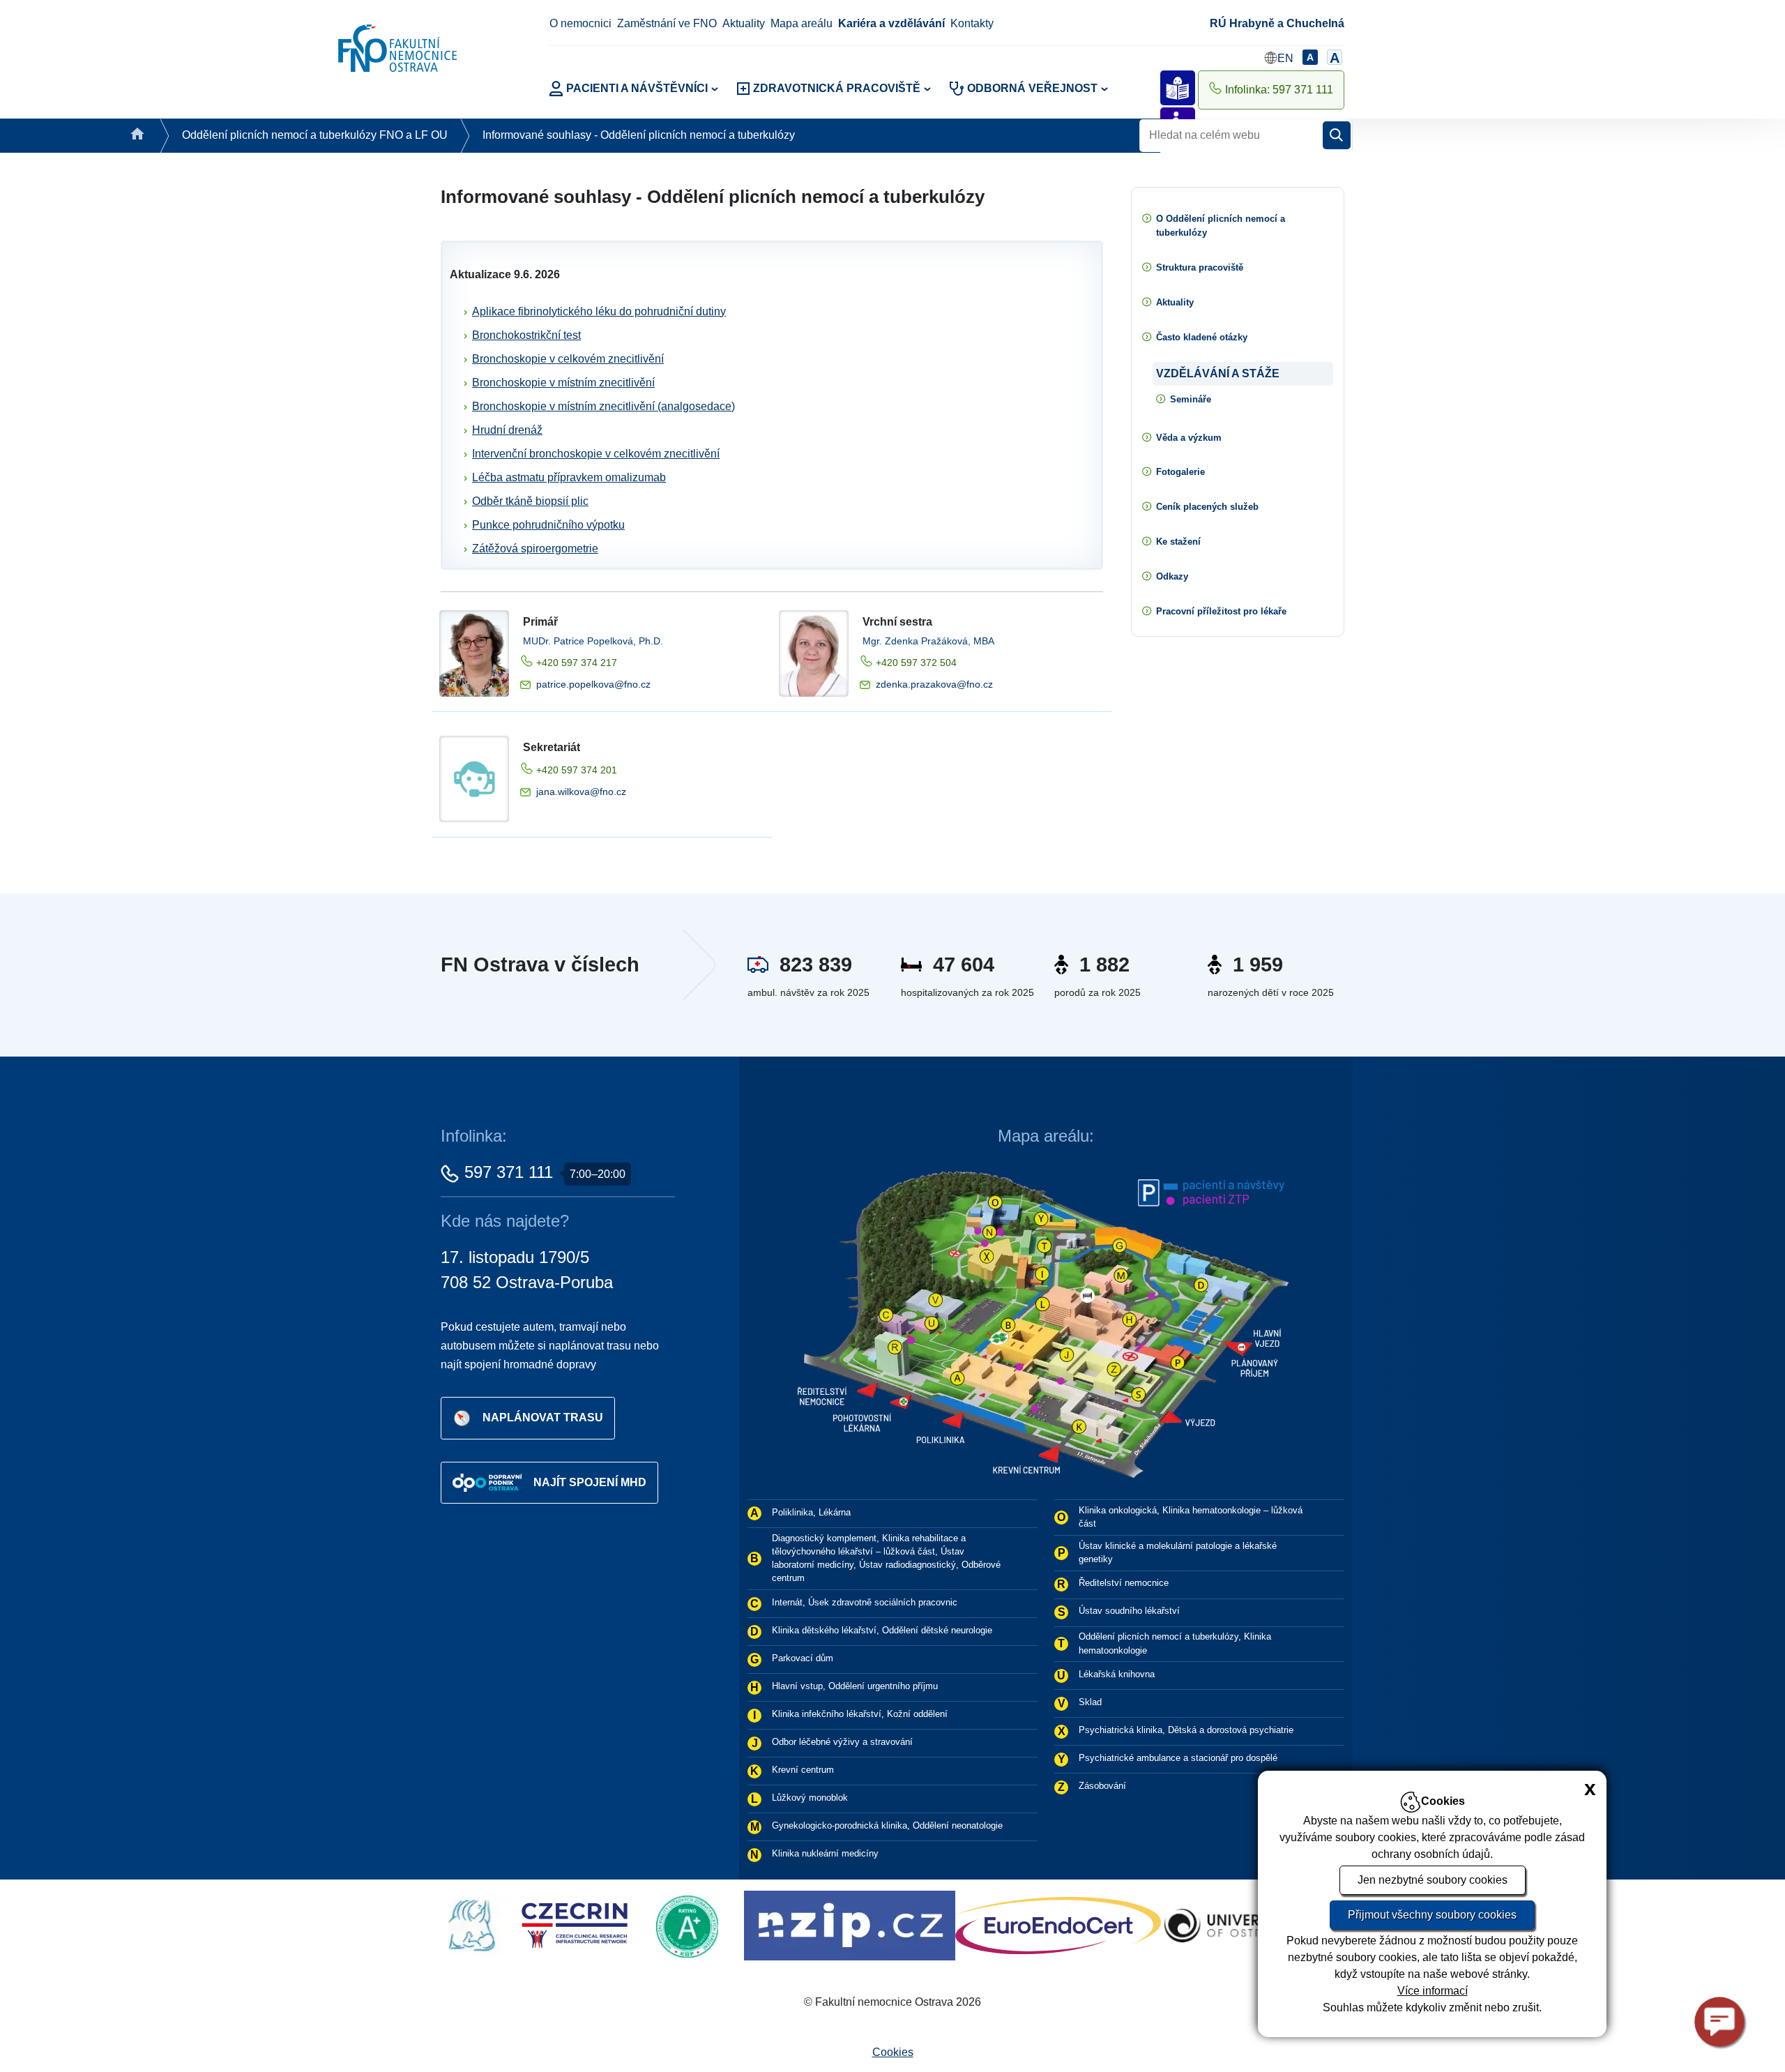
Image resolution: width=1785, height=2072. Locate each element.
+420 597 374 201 (577, 770)
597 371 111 (509, 1172)
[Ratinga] (451, 1924)
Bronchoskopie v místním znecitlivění (563, 383)
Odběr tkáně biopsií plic (530, 501)
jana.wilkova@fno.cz (581, 792)
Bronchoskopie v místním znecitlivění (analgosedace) (603, 406)
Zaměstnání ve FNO (667, 23)
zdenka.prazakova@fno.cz (934, 684)
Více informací (1433, 1991)
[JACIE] (1148, 1924)
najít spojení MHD (590, 1482)
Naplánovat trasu (543, 1417)
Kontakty (972, 23)
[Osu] (986, 1924)
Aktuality (744, 23)
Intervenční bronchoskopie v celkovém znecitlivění (596, 454)
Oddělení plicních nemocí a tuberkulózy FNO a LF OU (315, 135)
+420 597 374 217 (577, 663)
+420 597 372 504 (916, 663)
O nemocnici (580, 23)
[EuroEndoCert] (819, 1924)
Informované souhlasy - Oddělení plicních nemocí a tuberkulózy (639, 135)
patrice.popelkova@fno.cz (593, 684)
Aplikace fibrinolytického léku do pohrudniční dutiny (599, 311)
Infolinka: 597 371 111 (1279, 90)
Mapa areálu (802, 23)
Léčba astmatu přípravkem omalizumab (569, 477)
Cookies (893, 2052)
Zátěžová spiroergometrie (535, 549)
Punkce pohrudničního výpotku (548, 525)
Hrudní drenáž (507, 430)
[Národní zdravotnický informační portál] (610, 1924)
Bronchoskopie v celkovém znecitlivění (568, 359)
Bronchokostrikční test (526, 335)
